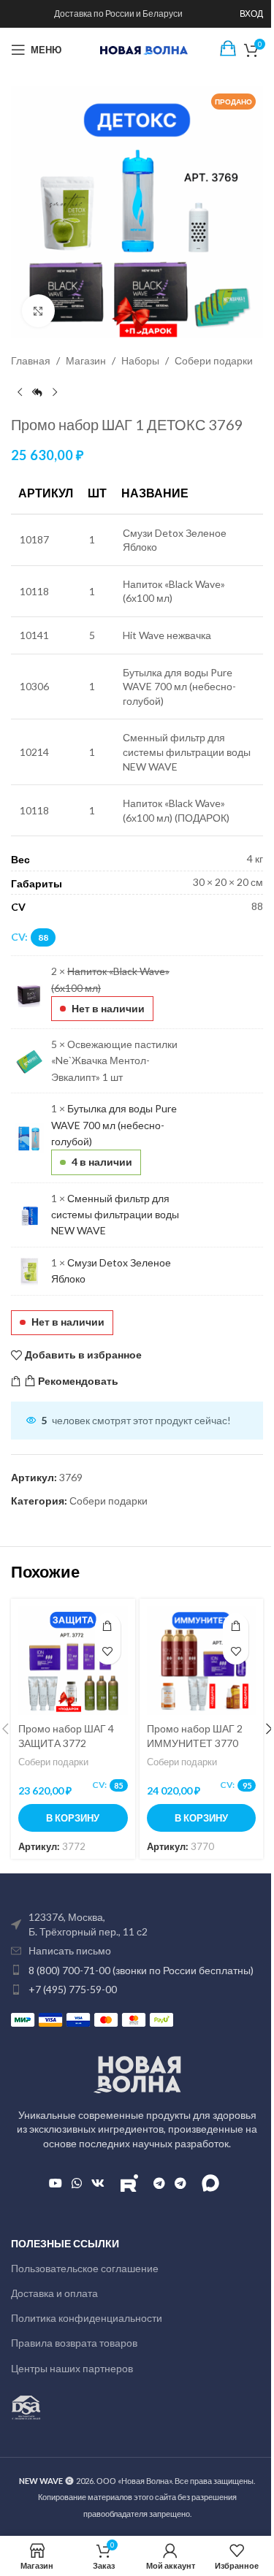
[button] (73, 1818)
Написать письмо (70, 1950)
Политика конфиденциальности (87, 2318)
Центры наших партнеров (72, 2368)
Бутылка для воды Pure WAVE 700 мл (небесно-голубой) (114, 1125)
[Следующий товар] (55, 392)
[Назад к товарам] (37, 392)
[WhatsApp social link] (76, 2183)
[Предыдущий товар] (20, 392)
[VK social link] (98, 2183)
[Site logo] (144, 49)
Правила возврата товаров (74, 2343)
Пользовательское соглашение (85, 2268)
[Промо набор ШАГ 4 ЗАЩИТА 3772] (73, 1661)
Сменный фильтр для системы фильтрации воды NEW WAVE (115, 1215)
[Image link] (137, 2073)
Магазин (86, 360)
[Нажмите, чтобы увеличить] (38, 311)
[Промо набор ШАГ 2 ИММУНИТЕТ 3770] (202, 1661)
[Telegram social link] (159, 2183)
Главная (31, 360)
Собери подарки (214, 360)
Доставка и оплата (54, 2293)
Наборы (140, 360)
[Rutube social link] (129, 2183)
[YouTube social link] (55, 2183)
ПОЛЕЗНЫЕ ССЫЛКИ (65, 2243)
